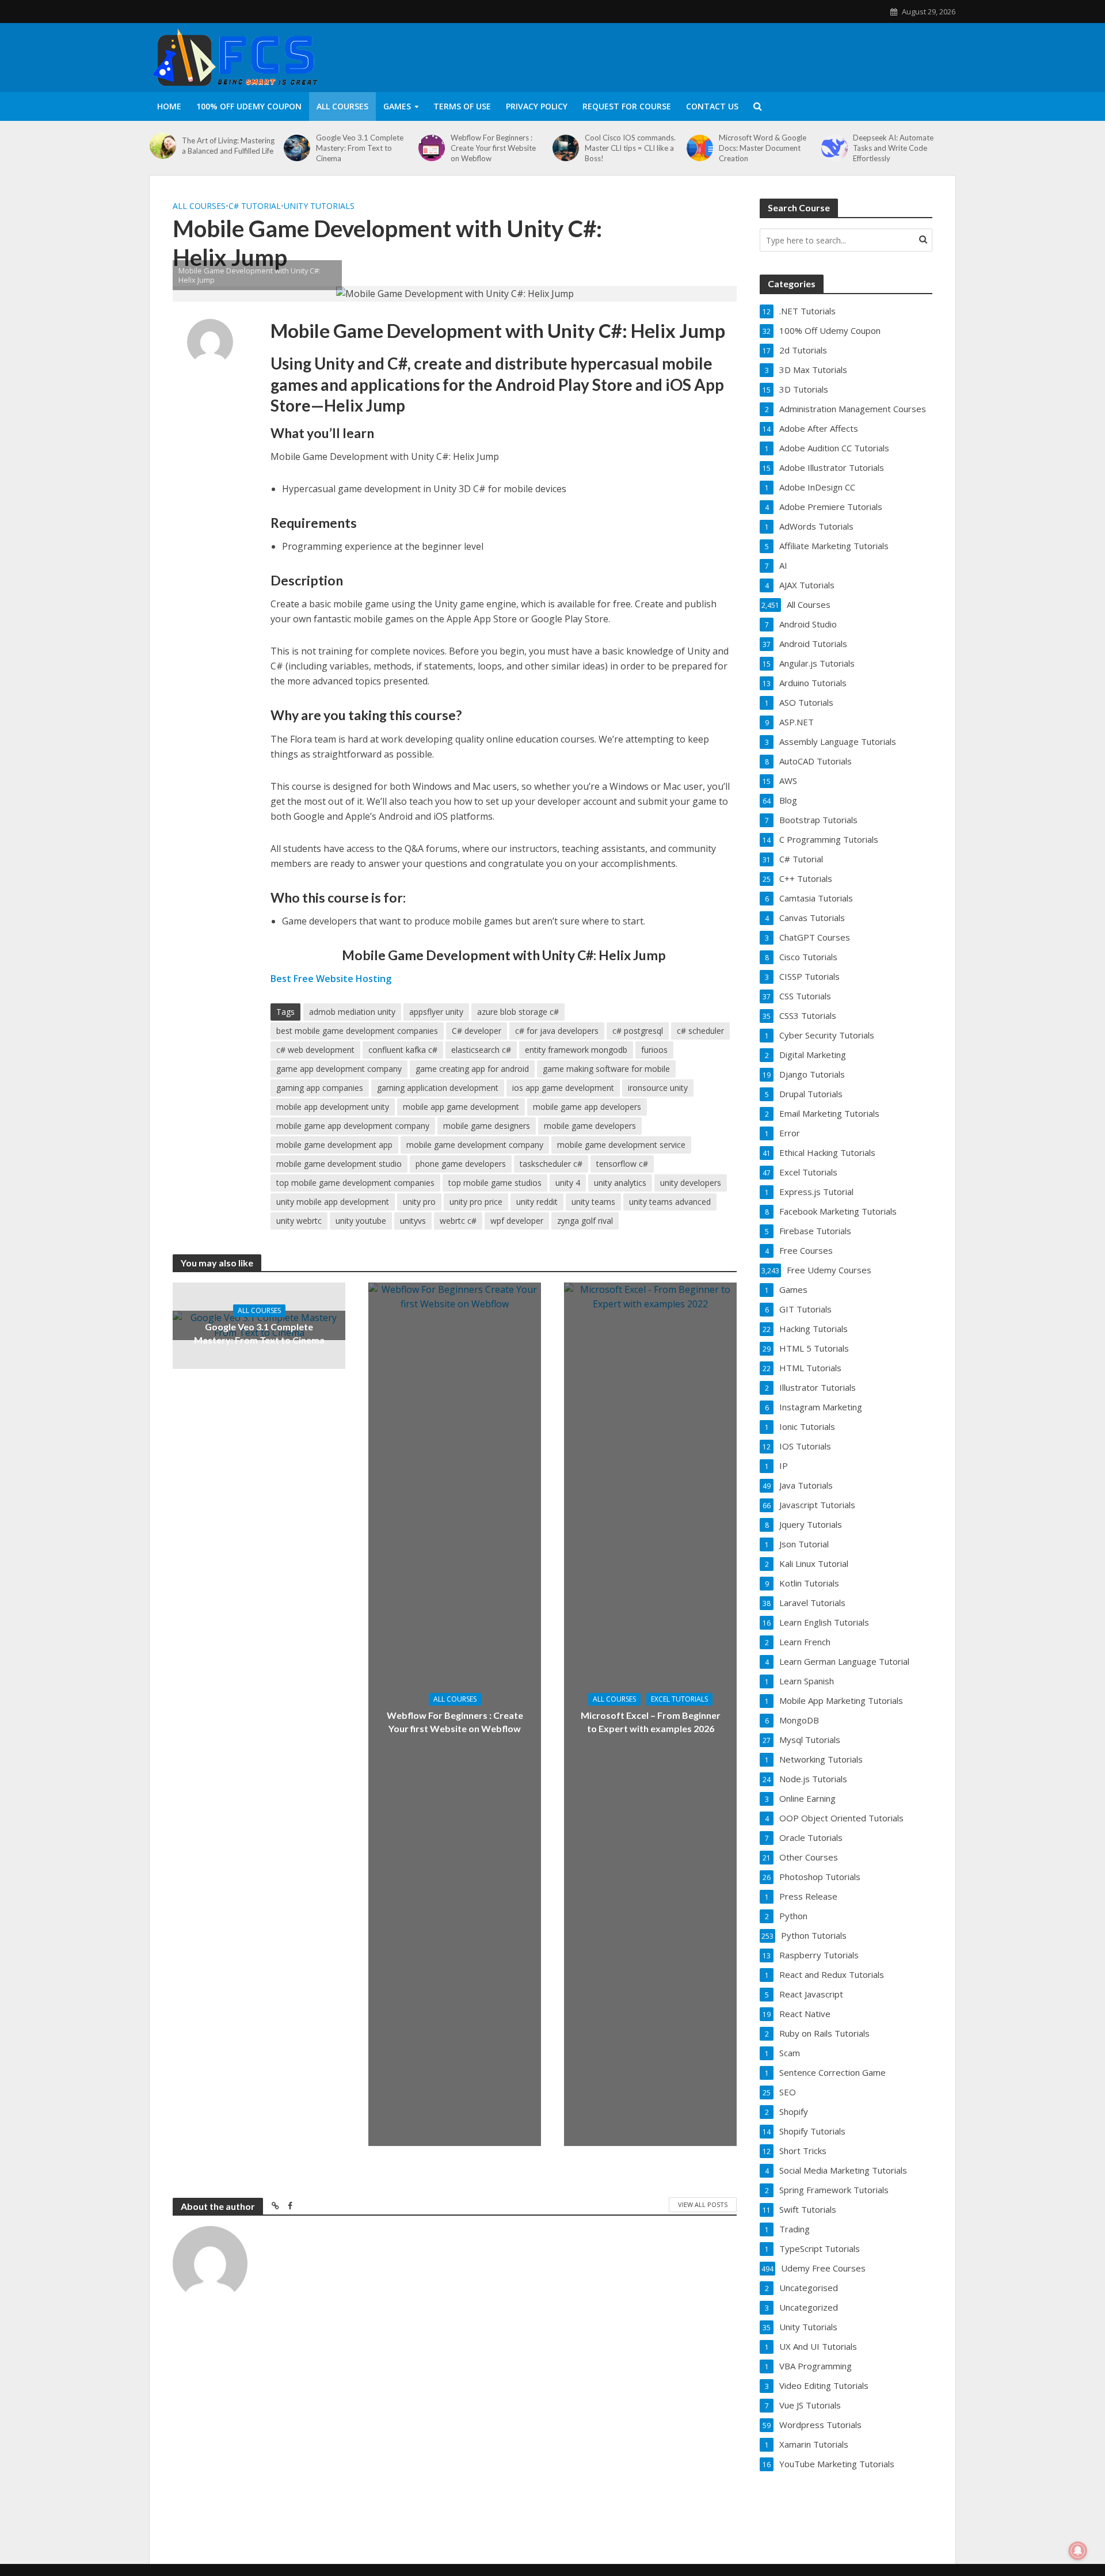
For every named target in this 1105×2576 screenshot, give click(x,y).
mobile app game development (461, 1107)
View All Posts (703, 2204)
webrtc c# (458, 1221)
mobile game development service (621, 1145)
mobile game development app (334, 1145)
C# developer (477, 1031)
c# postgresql (638, 1031)
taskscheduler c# (551, 1164)
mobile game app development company (353, 1126)
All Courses (342, 106)
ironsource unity (658, 1088)
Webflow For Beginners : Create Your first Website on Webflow (493, 148)
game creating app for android (472, 1069)
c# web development (315, 1050)
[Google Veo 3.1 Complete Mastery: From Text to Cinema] (297, 148)
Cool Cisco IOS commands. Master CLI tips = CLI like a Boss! (630, 148)
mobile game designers (487, 1126)
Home (169, 106)
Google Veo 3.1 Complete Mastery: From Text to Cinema (360, 148)
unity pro (419, 1202)
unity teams (593, 1202)
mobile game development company (475, 1145)
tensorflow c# (622, 1164)
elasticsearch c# (481, 1050)
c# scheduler (700, 1031)
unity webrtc (299, 1221)
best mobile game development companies (357, 1031)
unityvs (413, 1221)
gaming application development (438, 1088)
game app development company (339, 1069)
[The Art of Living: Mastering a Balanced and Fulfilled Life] (163, 146)
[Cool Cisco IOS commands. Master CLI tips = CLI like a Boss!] (566, 148)
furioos (654, 1050)
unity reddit (537, 1202)
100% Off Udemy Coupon (249, 106)
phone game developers (461, 1164)
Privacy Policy (537, 106)
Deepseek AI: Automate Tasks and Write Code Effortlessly (893, 148)
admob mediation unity (352, 1012)
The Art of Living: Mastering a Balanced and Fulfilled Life (228, 146)
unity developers (691, 1183)
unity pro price (476, 1202)
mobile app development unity (333, 1107)
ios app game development (563, 1088)
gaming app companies (320, 1088)
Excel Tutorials (679, 1699)
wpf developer (517, 1221)
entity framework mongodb (576, 1050)
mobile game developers (590, 1126)
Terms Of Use (462, 106)
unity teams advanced (670, 1202)
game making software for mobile (606, 1069)
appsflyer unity (436, 1012)
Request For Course (627, 106)
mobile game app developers (587, 1107)
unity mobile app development (333, 1202)
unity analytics (620, 1183)
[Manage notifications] (1078, 2551)
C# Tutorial (255, 206)
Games (397, 106)
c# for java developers (557, 1031)
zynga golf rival (585, 1221)
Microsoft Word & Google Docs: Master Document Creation (763, 148)
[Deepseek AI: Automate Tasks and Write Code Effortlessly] (835, 148)
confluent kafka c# (403, 1050)
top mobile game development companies (355, 1183)
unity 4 (568, 1183)
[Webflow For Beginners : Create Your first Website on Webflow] (432, 148)
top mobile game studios (495, 1183)
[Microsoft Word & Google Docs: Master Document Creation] (700, 148)
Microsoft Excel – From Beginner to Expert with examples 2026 (651, 1722)
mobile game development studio (339, 1164)
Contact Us (712, 106)
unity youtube (361, 1221)
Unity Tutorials (319, 206)
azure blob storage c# (518, 1012)
